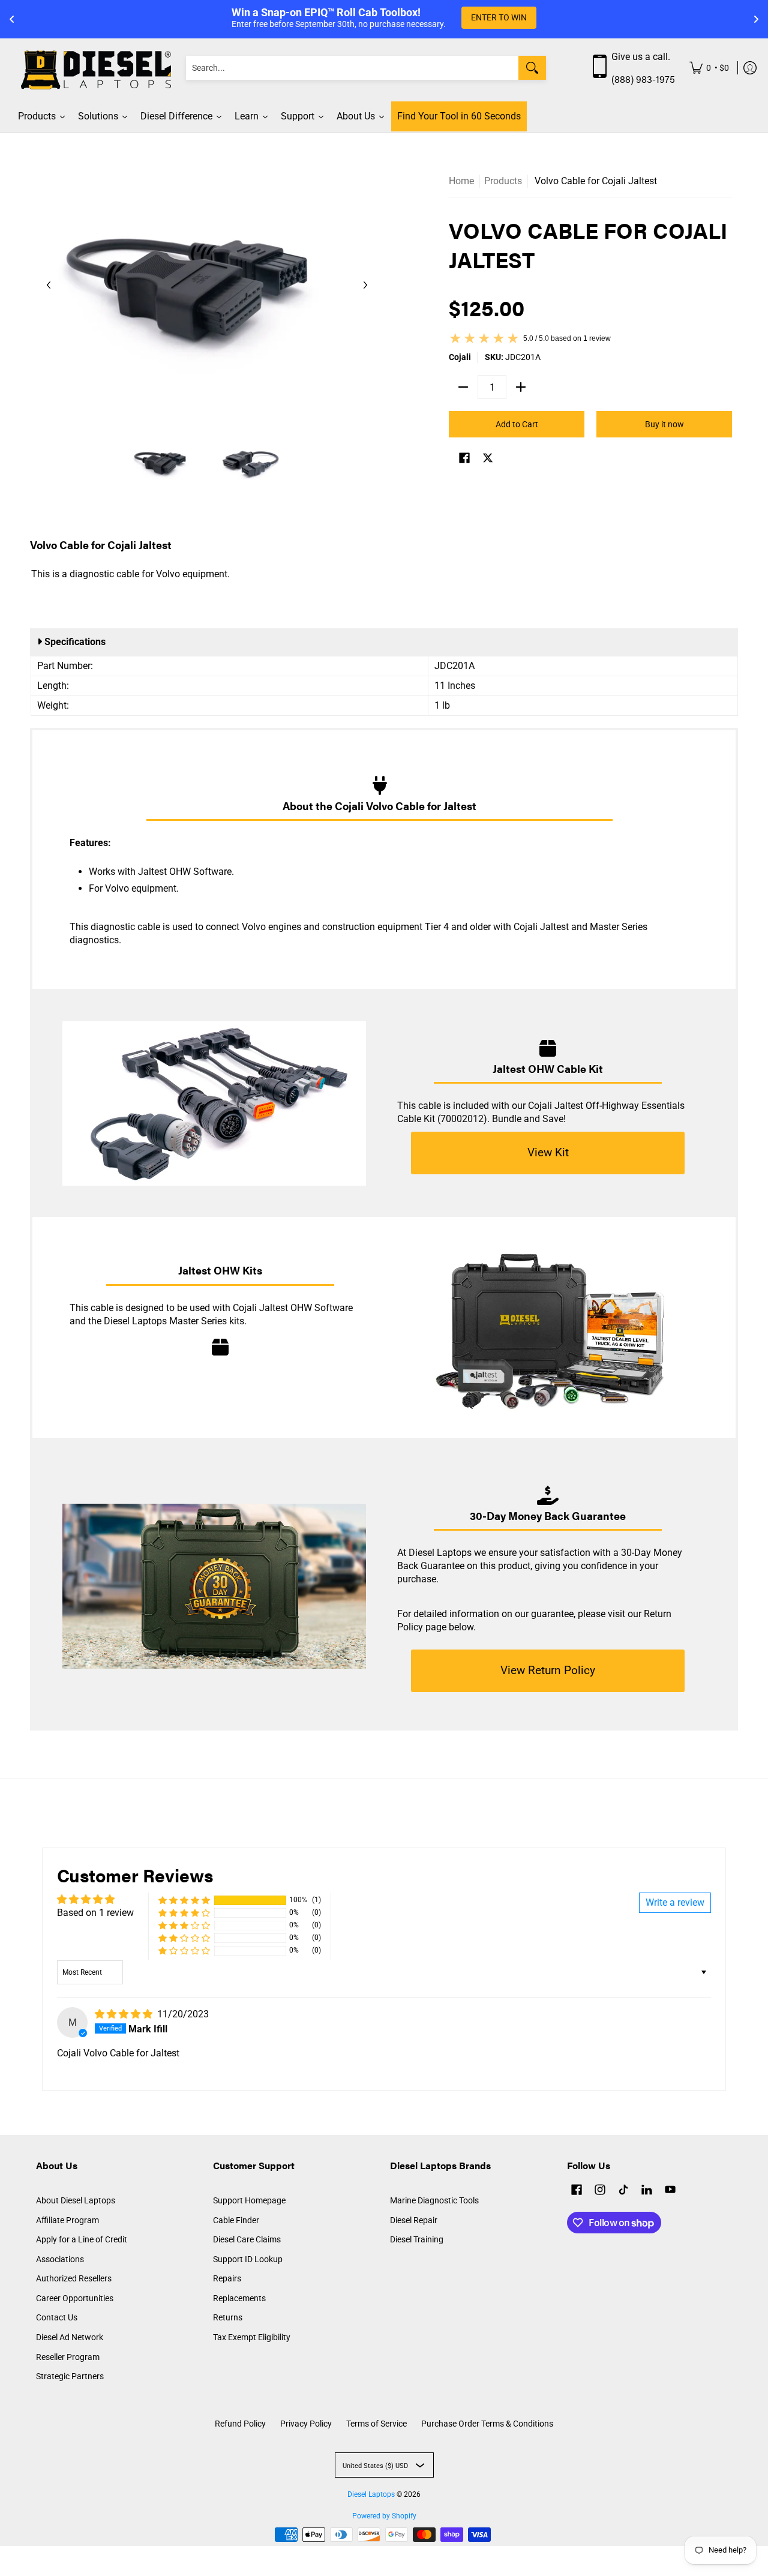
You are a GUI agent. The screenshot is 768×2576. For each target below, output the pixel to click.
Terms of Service (376, 2424)
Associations (60, 2259)
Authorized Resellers (74, 2278)
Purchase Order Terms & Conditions (487, 2424)
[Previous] (49, 285)
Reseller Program (68, 2357)
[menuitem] (709, 68)
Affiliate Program (67, 2220)
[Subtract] (463, 387)
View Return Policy (548, 1670)
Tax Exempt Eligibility (252, 2337)
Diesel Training (417, 2239)
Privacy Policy (306, 2424)
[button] (464, 459)
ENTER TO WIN (499, 17)
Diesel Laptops (371, 2494)
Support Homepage (249, 2200)
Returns (228, 2317)
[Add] (521, 387)
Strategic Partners (70, 2376)
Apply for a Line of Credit (82, 2239)
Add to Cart (517, 424)
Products (503, 181)
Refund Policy (240, 2424)
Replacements (239, 2298)
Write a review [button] (675, 1902)
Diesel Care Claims (247, 2239)
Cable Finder (236, 2220)
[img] (125, 2014)
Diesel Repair (414, 2220)
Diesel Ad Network (70, 2337)
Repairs (227, 2278)
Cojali (460, 357)
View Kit (548, 1152)
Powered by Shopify (384, 2516)
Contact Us (57, 2317)
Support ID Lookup (248, 2259)
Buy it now (664, 424)
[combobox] (352, 68)
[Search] (532, 68)
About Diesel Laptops (76, 2200)
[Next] (365, 285)
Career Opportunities (75, 2298)
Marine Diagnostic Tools (434, 2200)
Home (461, 181)
